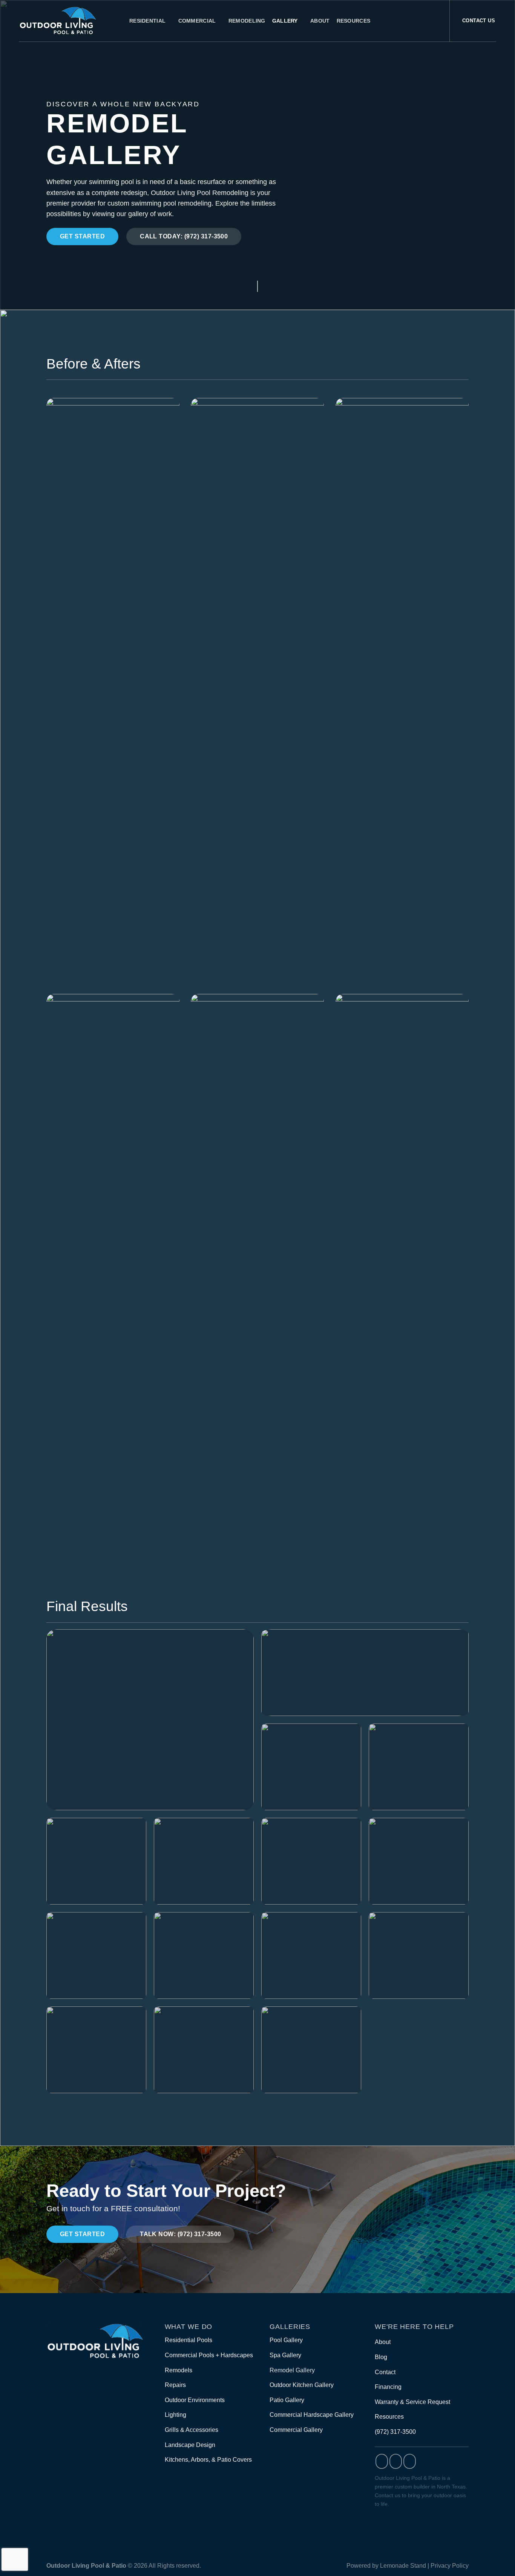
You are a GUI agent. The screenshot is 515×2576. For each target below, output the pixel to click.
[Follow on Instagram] (396, 2461)
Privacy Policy (450, 2566)
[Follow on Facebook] (382, 2461)
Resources (354, 21)
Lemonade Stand (403, 2566)
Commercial (197, 21)
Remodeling (247, 21)
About (320, 21)
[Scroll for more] (257, 290)
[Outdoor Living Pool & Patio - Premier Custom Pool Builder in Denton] (68, 21)
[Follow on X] (410, 2461)
